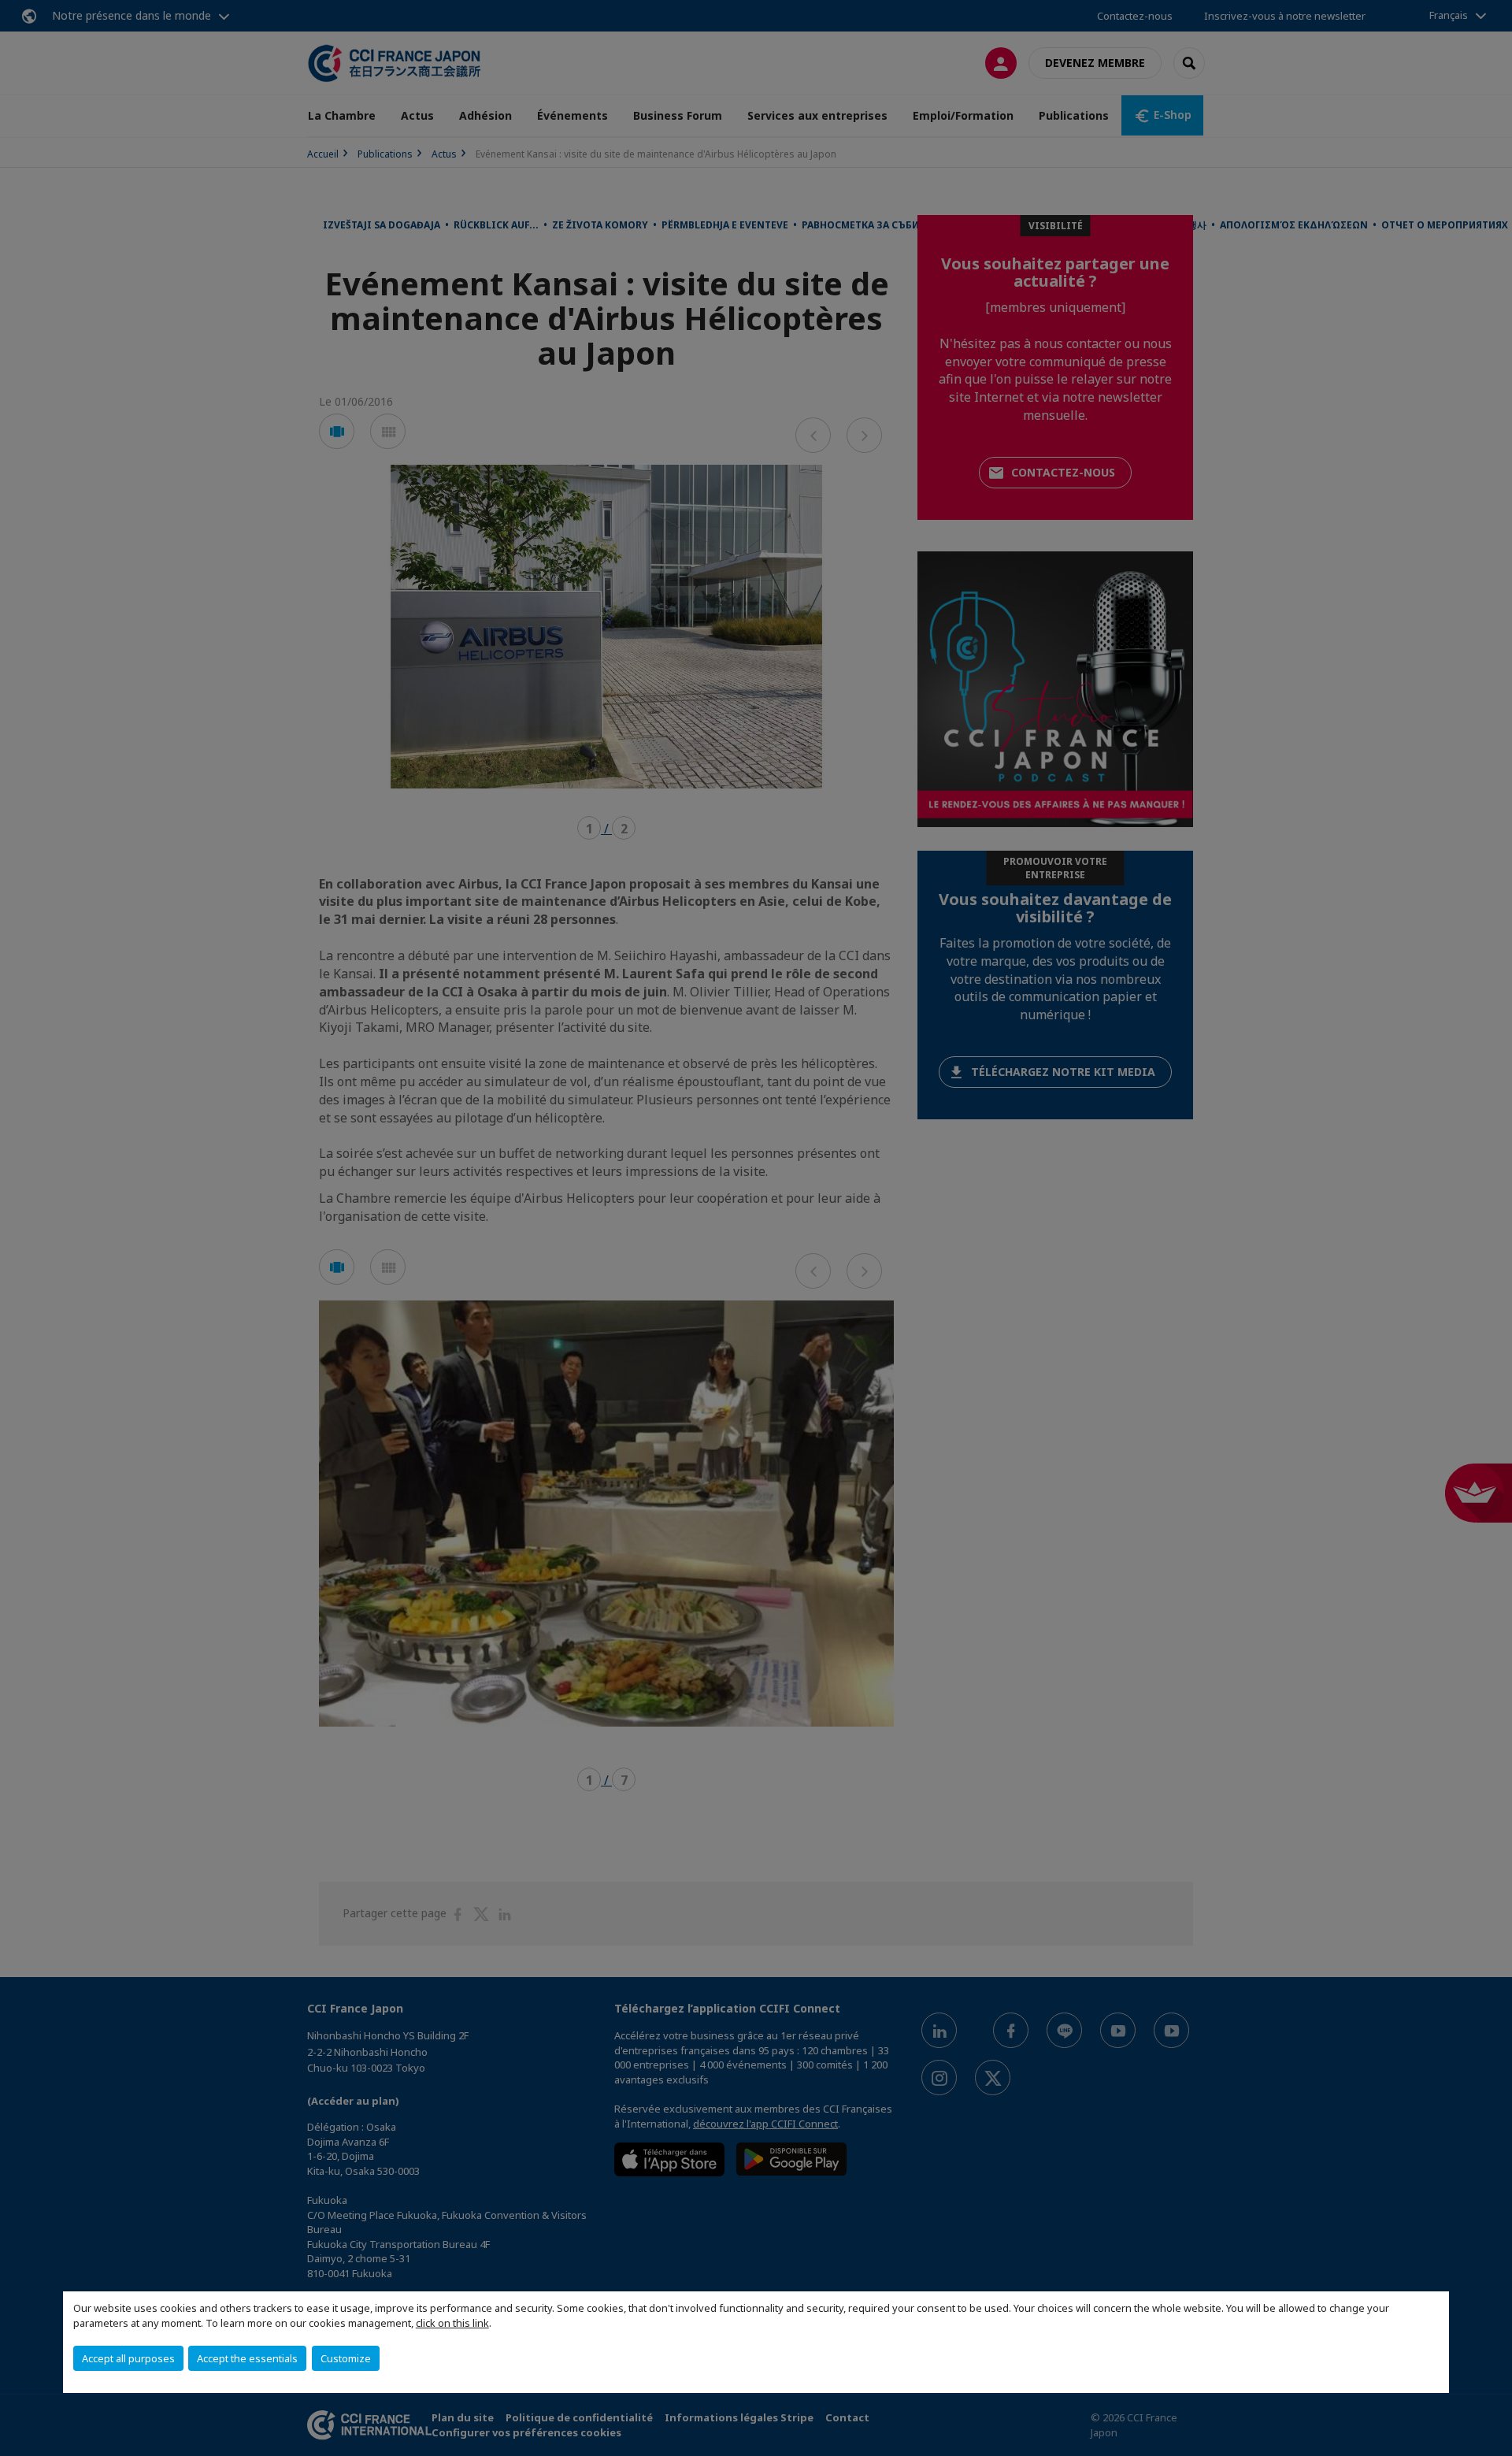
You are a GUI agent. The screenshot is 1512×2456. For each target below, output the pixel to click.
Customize (346, 2358)
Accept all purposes (128, 2358)
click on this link (452, 2323)
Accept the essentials (247, 2358)
